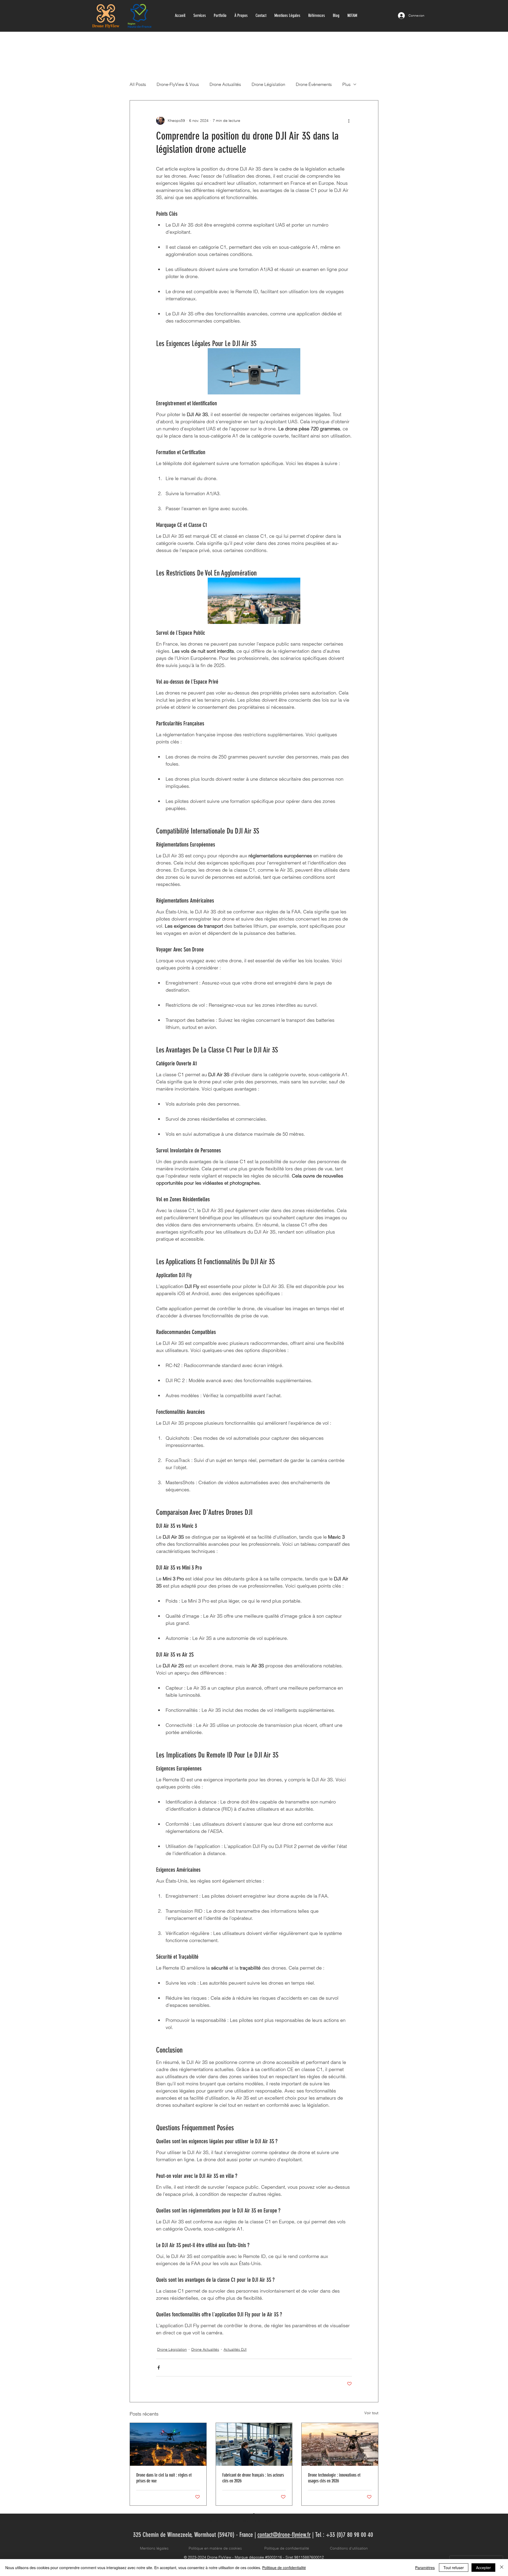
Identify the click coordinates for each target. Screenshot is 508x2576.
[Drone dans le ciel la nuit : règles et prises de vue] (168, 2444)
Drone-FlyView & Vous (178, 84)
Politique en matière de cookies (216, 2548)
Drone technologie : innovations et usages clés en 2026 (334, 2478)
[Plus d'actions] (349, 121)
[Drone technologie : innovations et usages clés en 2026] (340, 2444)
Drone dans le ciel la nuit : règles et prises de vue (164, 2478)
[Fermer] (502, 2568)
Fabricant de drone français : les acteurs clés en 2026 (253, 2478)
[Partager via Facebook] (159, 2368)
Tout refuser (454, 2568)
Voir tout (371, 2413)
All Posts (138, 84)
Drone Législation (268, 84)
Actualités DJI (235, 2349)
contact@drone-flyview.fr (284, 2535)
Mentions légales (154, 2548)
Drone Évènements (314, 84)
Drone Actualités (225, 84)
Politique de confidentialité (287, 2548)
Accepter (483, 2568)
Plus (346, 84)
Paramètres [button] (425, 2568)
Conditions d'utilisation (349, 2548)
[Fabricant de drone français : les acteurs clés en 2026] (254, 2444)
